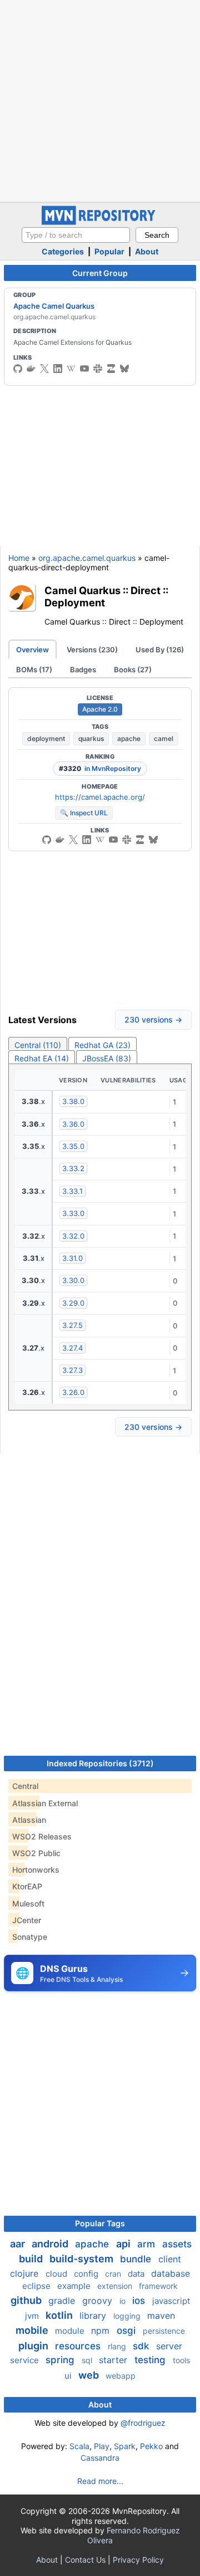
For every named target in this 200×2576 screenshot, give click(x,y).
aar (19, 2244)
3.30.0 (73, 1280)
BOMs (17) (34, 669)
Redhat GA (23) (102, 1045)
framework (158, 2286)
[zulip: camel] (111, 369)
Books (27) (133, 669)
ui (69, 2376)
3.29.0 (73, 1303)
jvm (33, 2316)
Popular (109, 251)
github (27, 2300)
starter (114, 2360)
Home (19, 558)
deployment (46, 738)
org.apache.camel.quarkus (87, 558)
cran (114, 2274)
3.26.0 (73, 1392)
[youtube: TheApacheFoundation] (84, 369)
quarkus (91, 738)
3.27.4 (72, 1348)
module (71, 2331)
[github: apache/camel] (18, 369)
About (147, 251)
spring (61, 2360)
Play (102, 2446)
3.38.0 (73, 1101)
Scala (79, 2446)
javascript (171, 2301)
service (26, 2360)
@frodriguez (143, 2423)
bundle (137, 2259)
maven (161, 2316)
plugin (34, 2346)
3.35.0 (73, 1146)
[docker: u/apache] (31, 369)
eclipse (37, 2286)
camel (164, 738)
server (169, 2346)
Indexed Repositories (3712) (100, 1763)
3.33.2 (73, 1168)
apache (129, 738)
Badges (83, 669)
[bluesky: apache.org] (124, 369)
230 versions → (153, 1019)
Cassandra (100, 2458)
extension (116, 2286)
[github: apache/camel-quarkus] (47, 840)
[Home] (100, 222)
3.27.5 (72, 1325)
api (124, 2244)
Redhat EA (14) (42, 1058)
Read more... (100, 2481)
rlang (118, 2346)
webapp (121, 2376)
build (32, 2259)
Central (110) (38, 1045)
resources (79, 2346)
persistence (164, 2331)
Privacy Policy (138, 2560)
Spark (125, 2446)
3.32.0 (73, 1236)
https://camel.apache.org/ (100, 797)
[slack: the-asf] (98, 369)
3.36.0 (73, 1124)
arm (147, 2244)
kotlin (60, 2315)
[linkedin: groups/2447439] (58, 369)
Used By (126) (160, 650)
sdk (142, 2346)
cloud (57, 2274)
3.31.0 (72, 1258)
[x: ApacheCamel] (44, 369)
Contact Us (85, 2560)
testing (151, 2360)
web (90, 2375)
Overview (32, 650)
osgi (127, 2330)
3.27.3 (72, 1370)
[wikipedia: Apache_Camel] (71, 369)
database (171, 2273)
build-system (82, 2259)
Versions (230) (92, 650)
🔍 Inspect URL (84, 813)
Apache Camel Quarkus (54, 306)
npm (102, 2330)
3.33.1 (72, 1191)
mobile (33, 2330)
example (75, 2286)
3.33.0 (73, 1213)
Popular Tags (100, 2223)
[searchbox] (76, 235)
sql (88, 2360)
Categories (63, 251)
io (124, 2301)
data (137, 2274)
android (51, 2244)
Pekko (151, 2446)
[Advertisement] (100, 100)
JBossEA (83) (107, 1058)
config (87, 2274)
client (170, 2259)
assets (177, 2244)
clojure (26, 2273)
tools (181, 2360)
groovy (99, 2301)
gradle (63, 2301)
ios (140, 2301)
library (94, 2316)
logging (128, 2316)
